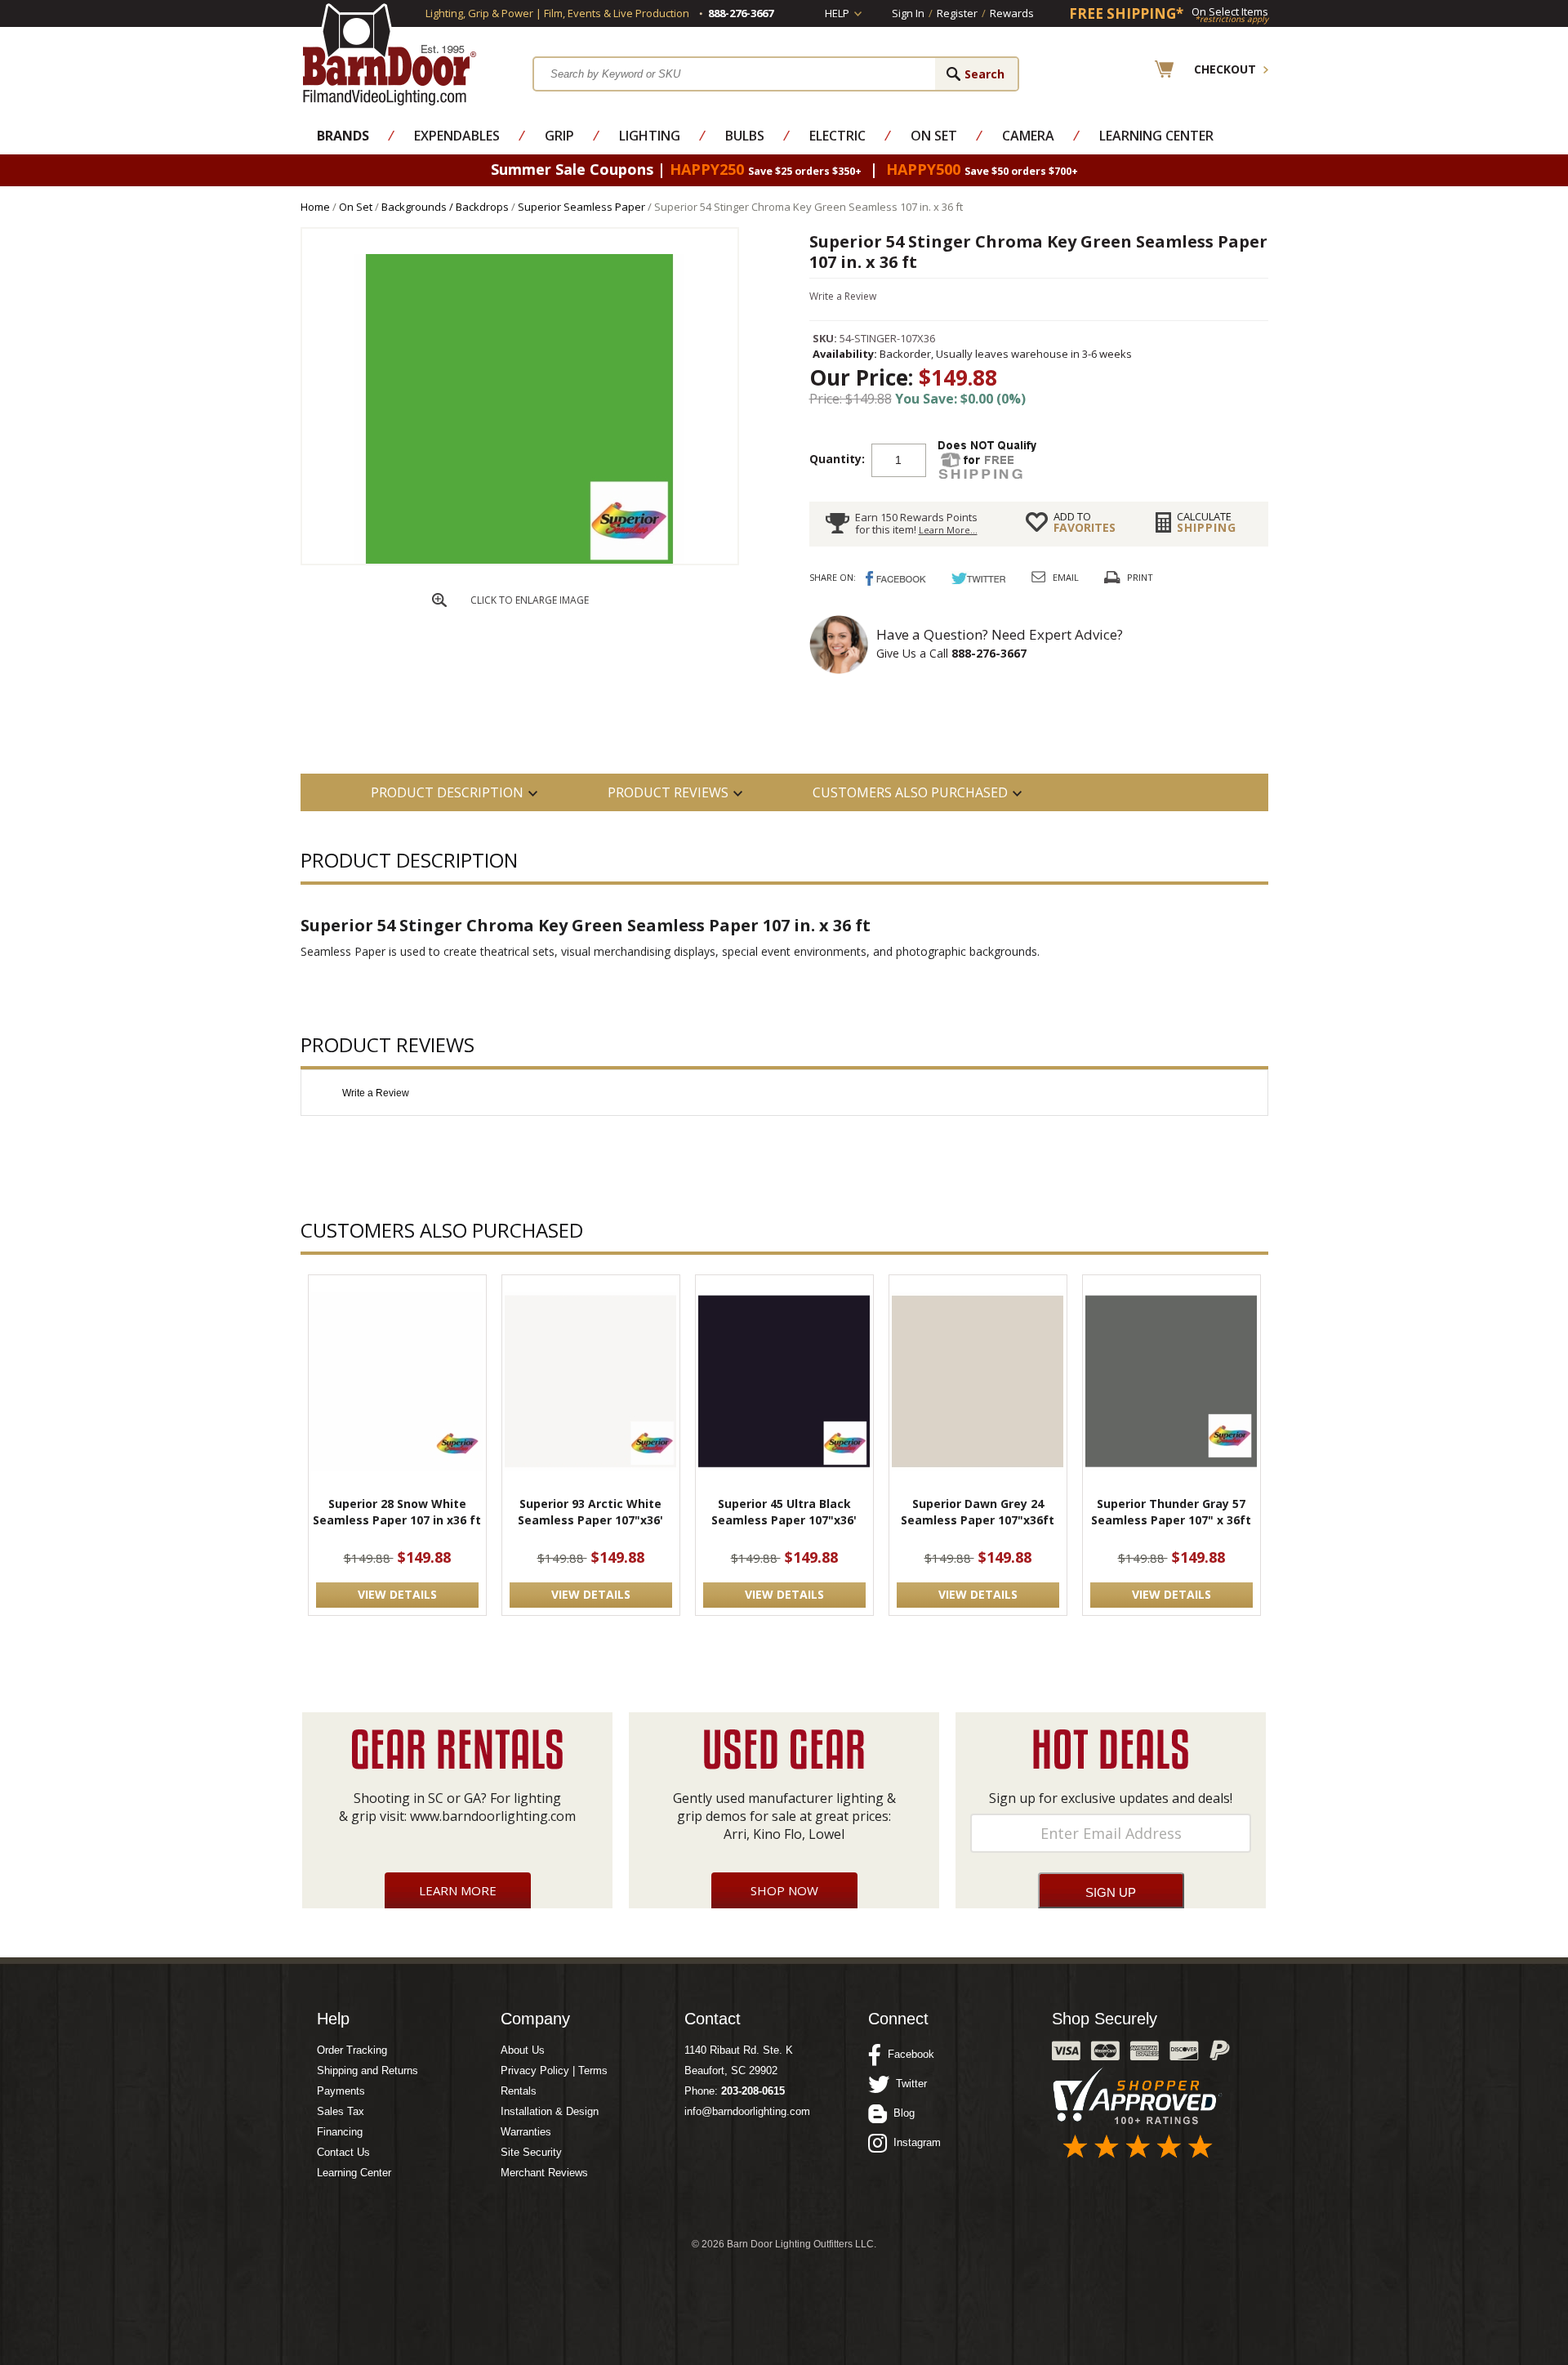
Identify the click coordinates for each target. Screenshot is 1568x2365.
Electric (837, 136)
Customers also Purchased (910, 792)
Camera (1028, 136)
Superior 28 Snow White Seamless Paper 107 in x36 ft (397, 1512)
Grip (559, 136)
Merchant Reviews (544, 2173)
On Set (934, 136)
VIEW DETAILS (397, 1594)
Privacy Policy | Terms (554, 2070)
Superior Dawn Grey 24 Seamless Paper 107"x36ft (978, 1512)
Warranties (526, 2132)
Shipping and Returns (367, 2070)
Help (837, 13)
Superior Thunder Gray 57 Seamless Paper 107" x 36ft (1171, 1512)
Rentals (519, 2091)
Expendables (457, 136)
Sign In (908, 13)
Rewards (1012, 13)
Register (957, 13)
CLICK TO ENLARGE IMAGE (530, 600)
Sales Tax (341, 2111)
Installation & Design (550, 2111)
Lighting (650, 136)
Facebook (908, 2054)
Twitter (908, 2084)
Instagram (914, 2142)
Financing (340, 2132)
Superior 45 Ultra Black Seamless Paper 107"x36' (784, 1512)
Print (1140, 577)
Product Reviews (668, 792)
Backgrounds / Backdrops (445, 207)
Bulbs (745, 136)
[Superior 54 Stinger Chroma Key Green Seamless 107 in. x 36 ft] (519, 560)
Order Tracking (352, 2050)
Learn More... (948, 530)
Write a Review (843, 296)
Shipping (1207, 522)
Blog (901, 2113)
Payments (341, 2091)
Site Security (531, 2152)
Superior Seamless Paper (581, 207)
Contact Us (343, 2152)
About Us (523, 2050)
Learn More (458, 1890)
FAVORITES (1085, 522)
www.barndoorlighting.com (493, 1816)
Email (1066, 577)
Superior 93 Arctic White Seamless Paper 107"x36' (590, 1512)
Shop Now (784, 1890)
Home (315, 207)
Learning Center (1156, 136)
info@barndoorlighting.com (747, 2111)
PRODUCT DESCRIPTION (447, 792)
